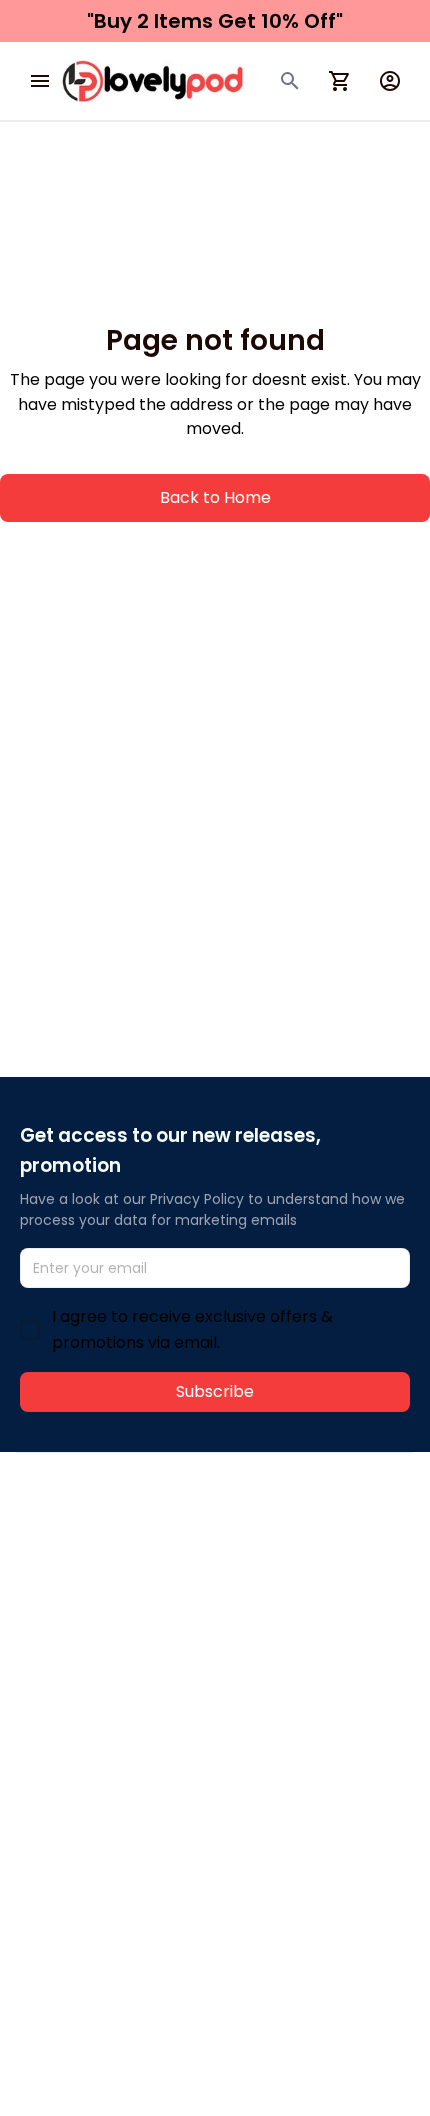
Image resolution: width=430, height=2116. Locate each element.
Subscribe (215, 1391)
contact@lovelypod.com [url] (147, 1559)
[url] (317, 1560)
